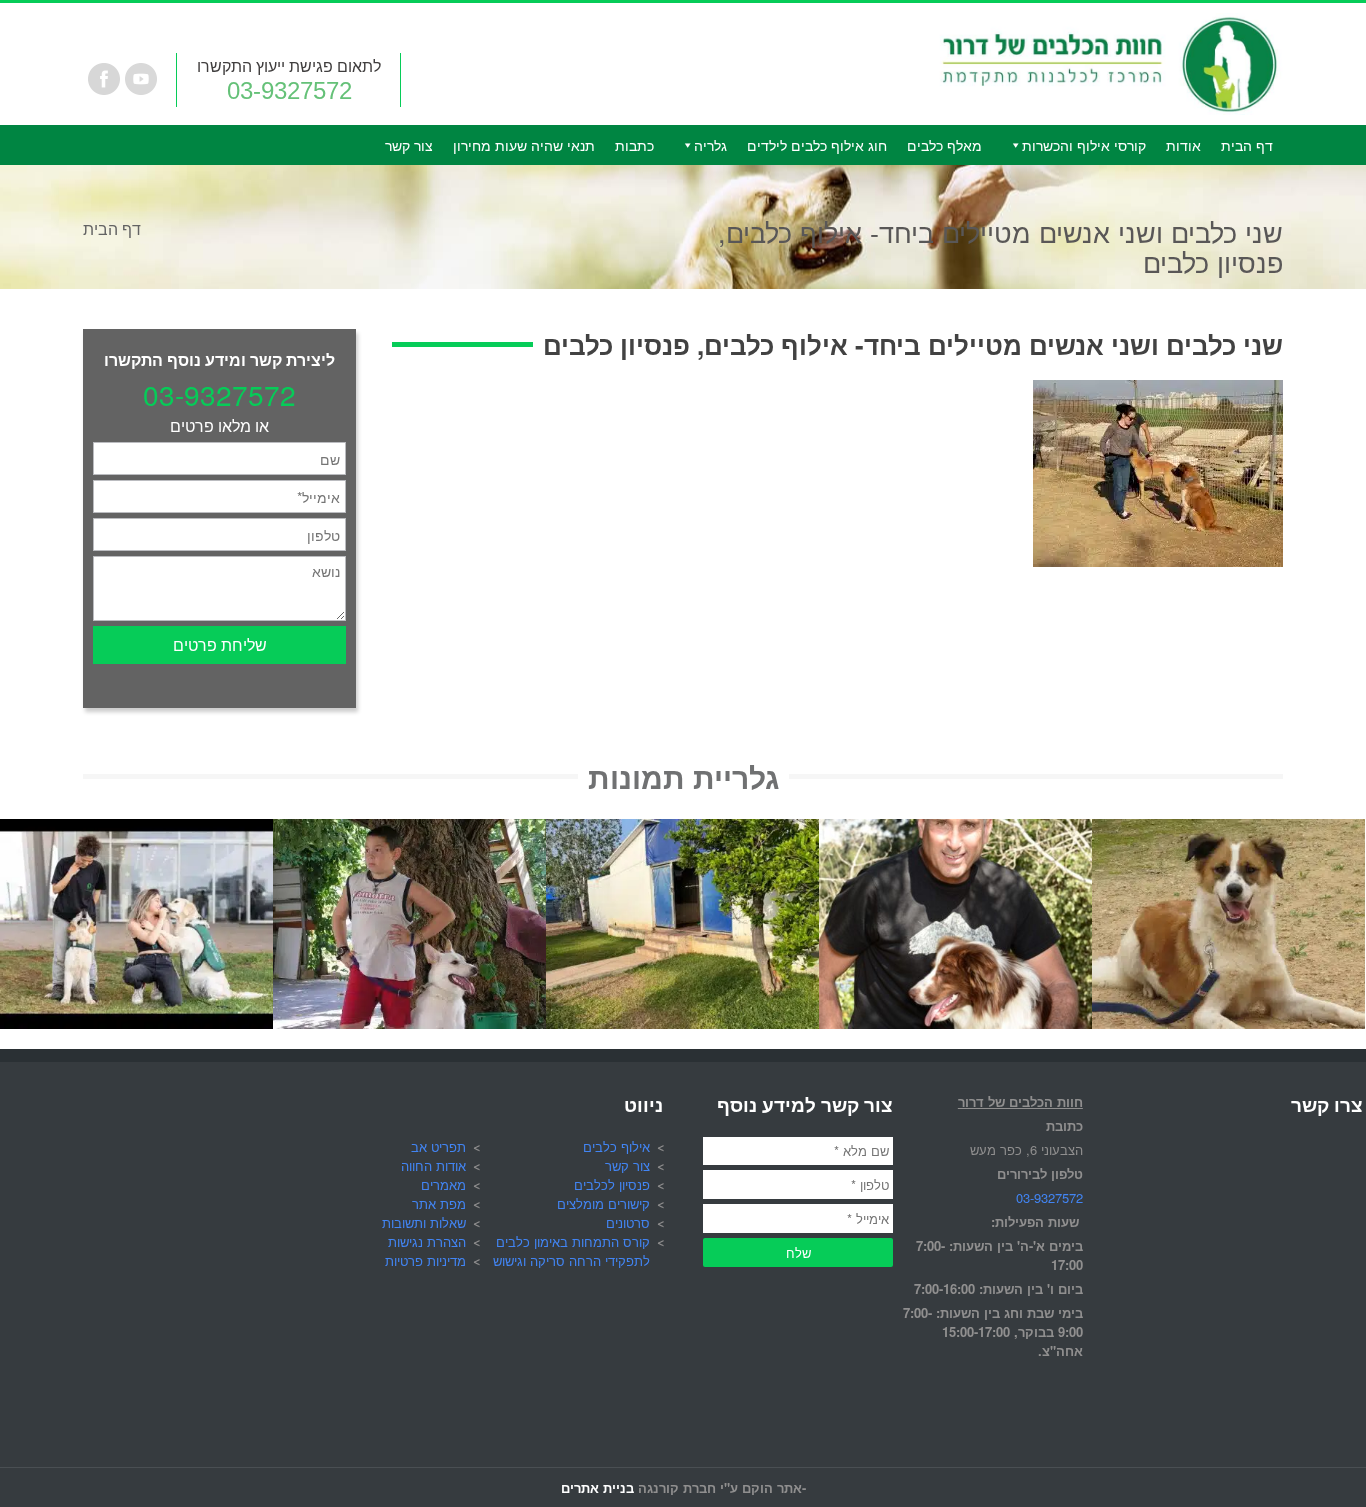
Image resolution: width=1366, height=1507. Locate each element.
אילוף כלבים (616, 1146)
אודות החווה (433, 1165)
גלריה (710, 145)
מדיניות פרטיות (425, 1260)
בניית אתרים (597, 1487)
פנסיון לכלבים (612, 1184)
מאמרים (443, 1184)
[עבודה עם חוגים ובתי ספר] (409, 830)
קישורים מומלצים (603, 1203)
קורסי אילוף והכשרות (1084, 145)
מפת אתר (439, 1203)
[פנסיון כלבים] (682, 830)
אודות (1183, 145)
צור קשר (409, 145)
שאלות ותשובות (424, 1222)
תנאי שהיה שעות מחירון (524, 145)
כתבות (634, 145)
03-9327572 (289, 90)
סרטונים (628, 1222)
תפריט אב (438, 1146)
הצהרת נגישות (427, 1241)
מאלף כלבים (944, 145)
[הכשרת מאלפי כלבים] (136, 830)
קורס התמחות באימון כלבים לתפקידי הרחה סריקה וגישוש (571, 1251)
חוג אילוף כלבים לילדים (817, 145)
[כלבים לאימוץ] (1228, 830)
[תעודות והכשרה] (955, 830)
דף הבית (1247, 145)
